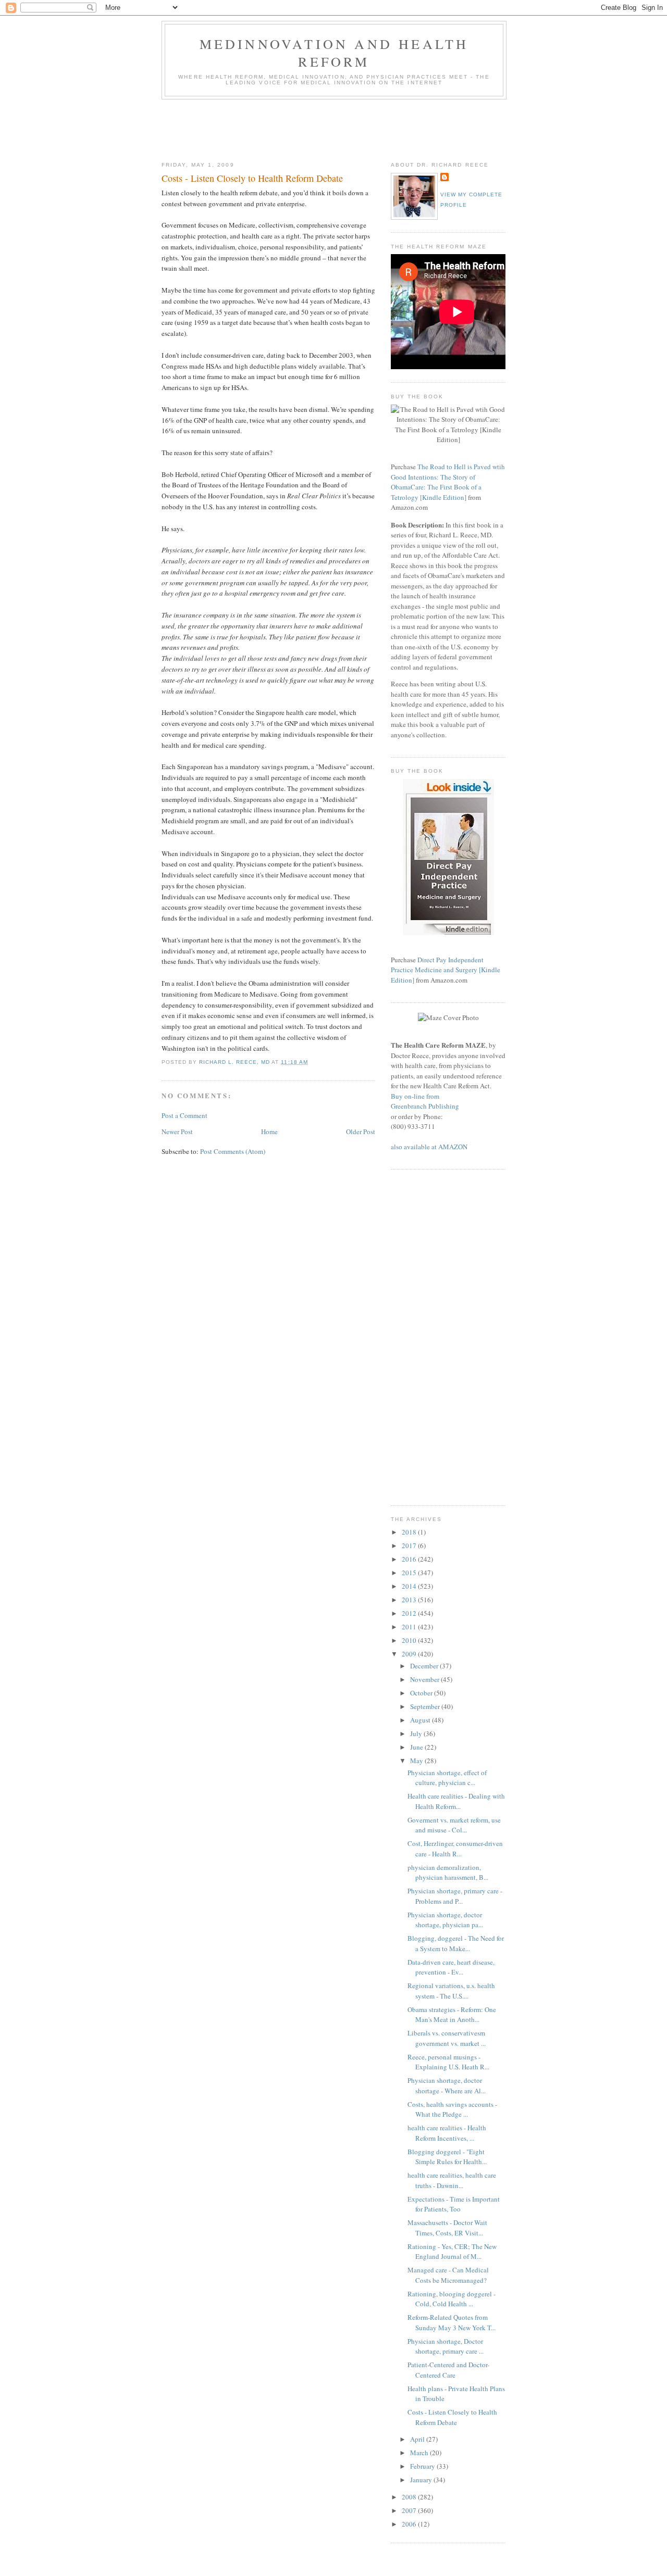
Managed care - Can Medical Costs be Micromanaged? (448, 2275)
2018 (410, 1532)
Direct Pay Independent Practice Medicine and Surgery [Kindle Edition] (446, 970)
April (418, 2439)
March (420, 2453)
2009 (410, 1654)
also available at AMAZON (429, 1147)
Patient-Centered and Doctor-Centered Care (448, 2370)
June (417, 1747)
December (425, 1666)
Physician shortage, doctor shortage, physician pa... (445, 1920)
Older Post (361, 1132)
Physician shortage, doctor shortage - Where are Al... (447, 2085)
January (422, 2480)
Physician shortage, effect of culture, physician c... (447, 1778)
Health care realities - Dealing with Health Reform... (456, 1801)
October (422, 1693)
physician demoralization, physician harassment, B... (448, 1873)
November (425, 1679)
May (417, 1761)
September (426, 1706)
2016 (410, 1559)
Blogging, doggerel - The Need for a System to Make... (456, 1943)
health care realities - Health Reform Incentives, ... (447, 2133)
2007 (410, 2510)
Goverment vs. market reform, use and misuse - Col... (454, 1825)
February (423, 2466)
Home (269, 1132)
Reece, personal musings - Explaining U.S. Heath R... (448, 2062)
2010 (410, 1640)
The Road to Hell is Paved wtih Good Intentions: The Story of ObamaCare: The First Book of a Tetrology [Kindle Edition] (448, 482)
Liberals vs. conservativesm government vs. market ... (447, 2038)
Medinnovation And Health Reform (334, 53)
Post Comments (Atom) (233, 1151)
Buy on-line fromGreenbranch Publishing (425, 1101)
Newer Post (177, 1132)
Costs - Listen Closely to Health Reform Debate (452, 2417)
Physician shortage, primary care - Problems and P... (455, 1896)
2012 (410, 1613)
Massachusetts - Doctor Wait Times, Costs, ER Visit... (447, 2228)
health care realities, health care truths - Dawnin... (452, 2180)
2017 (410, 1545)
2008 (410, 2497)
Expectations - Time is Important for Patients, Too (454, 2204)
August (421, 1720)
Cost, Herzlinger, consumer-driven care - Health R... (455, 1849)
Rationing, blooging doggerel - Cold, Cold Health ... (452, 2299)
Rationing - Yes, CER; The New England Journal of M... (452, 2252)
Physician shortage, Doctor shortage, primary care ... (446, 2346)
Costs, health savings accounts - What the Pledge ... (452, 2109)
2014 (410, 1586)
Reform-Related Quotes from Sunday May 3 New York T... (452, 2322)
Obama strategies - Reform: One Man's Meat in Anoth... (452, 2015)
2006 (410, 2524)
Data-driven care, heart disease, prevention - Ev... (451, 1967)
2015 (410, 1573)
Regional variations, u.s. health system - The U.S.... (451, 1991)
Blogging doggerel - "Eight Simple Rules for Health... (447, 2157)
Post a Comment (184, 1115)
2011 (410, 1627)
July (417, 1733)
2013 (410, 1600)
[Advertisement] (351, 128)
